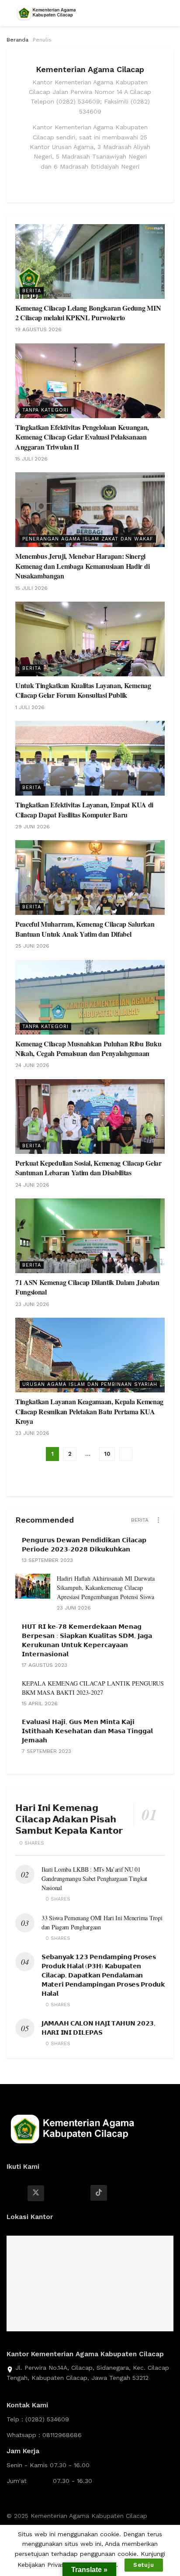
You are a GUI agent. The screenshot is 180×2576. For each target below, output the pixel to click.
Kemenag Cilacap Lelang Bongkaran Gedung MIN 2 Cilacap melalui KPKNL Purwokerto (88, 313)
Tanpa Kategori (45, 410)
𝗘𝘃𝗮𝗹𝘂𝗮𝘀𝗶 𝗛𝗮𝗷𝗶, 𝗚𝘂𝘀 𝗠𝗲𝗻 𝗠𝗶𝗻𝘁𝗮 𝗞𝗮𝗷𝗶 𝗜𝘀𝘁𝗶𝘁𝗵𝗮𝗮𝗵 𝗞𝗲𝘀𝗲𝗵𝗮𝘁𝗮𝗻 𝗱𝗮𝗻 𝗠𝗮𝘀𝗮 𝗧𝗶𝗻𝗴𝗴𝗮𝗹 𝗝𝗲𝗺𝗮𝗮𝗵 (87, 1731)
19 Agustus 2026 (38, 329)
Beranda (17, 40)
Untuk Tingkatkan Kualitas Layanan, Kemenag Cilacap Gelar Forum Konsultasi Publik (83, 690)
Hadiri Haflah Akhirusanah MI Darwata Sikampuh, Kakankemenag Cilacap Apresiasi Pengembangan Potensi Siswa (106, 1587)
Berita (32, 291)
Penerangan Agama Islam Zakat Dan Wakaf (88, 539)
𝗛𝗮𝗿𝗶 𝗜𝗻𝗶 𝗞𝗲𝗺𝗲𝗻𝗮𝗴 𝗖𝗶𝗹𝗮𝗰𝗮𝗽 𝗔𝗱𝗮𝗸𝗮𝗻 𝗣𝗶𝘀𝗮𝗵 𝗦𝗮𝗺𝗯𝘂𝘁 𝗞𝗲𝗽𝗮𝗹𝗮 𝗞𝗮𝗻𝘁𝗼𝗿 (69, 1819)
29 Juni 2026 (33, 827)
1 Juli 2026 (30, 707)
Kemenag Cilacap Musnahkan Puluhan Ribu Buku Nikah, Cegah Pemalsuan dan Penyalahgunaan (88, 1048)
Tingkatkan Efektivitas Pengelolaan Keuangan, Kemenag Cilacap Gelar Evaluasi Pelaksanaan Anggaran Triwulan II (82, 437)
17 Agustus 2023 (45, 1665)
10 (107, 1454)
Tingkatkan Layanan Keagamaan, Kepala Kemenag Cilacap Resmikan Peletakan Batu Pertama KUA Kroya (89, 1411)
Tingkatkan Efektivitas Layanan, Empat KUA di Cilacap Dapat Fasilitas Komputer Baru (84, 809)
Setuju (144, 2565)
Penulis (42, 40)
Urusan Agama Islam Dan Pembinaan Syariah (90, 1384)
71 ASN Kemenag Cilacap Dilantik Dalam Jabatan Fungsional (87, 1287)
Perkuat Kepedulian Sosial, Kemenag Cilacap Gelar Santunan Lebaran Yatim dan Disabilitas (88, 1168)
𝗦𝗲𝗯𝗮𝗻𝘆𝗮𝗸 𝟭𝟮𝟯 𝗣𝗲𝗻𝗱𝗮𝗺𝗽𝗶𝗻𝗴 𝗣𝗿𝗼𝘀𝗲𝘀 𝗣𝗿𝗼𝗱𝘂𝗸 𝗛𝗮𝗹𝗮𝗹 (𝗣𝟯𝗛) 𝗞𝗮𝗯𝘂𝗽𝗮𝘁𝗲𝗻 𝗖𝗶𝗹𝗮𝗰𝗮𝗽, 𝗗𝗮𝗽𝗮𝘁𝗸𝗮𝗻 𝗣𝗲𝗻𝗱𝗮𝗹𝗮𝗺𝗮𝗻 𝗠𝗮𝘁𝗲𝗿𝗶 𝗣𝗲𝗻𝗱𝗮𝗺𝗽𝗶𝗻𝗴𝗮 (103, 1975)
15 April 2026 (40, 1703)
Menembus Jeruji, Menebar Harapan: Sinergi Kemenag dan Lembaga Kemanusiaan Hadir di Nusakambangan (82, 566)
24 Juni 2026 (32, 1065)
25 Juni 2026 (32, 946)
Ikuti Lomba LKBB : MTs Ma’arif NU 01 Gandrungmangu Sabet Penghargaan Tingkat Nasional (94, 1878)
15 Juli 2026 (31, 459)
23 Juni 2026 (32, 1304)
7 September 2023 (47, 1751)
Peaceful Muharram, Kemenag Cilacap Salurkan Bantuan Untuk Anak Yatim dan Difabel (85, 929)
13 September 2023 (47, 1560)
